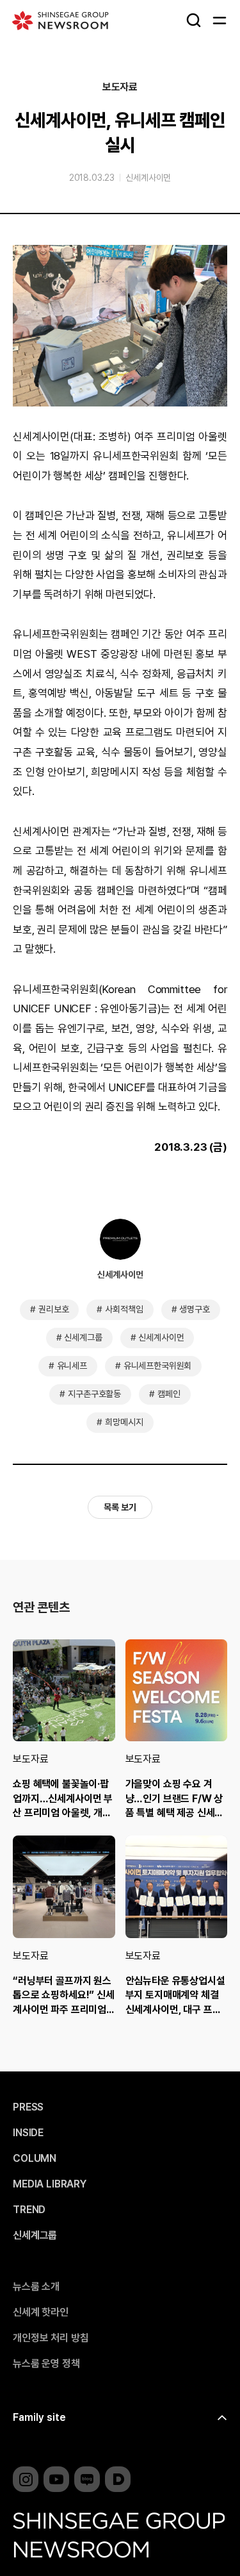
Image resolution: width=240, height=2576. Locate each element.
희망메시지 (124, 1422)
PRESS (28, 2107)
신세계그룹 (83, 1337)
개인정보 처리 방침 (51, 2338)
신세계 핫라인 (41, 2313)
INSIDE (28, 2133)
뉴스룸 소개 (36, 2287)
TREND (29, 2210)
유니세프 (72, 1366)
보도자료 (120, 87)
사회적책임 (124, 1309)
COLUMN (35, 2159)
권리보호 (53, 1309)
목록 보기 (120, 1507)
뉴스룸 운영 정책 (46, 2364)
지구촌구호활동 (94, 1394)
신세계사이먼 (148, 178)
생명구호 (194, 1309)
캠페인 (169, 1394)
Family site (39, 2417)
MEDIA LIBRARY (50, 2184)
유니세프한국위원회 (158, 1366)
